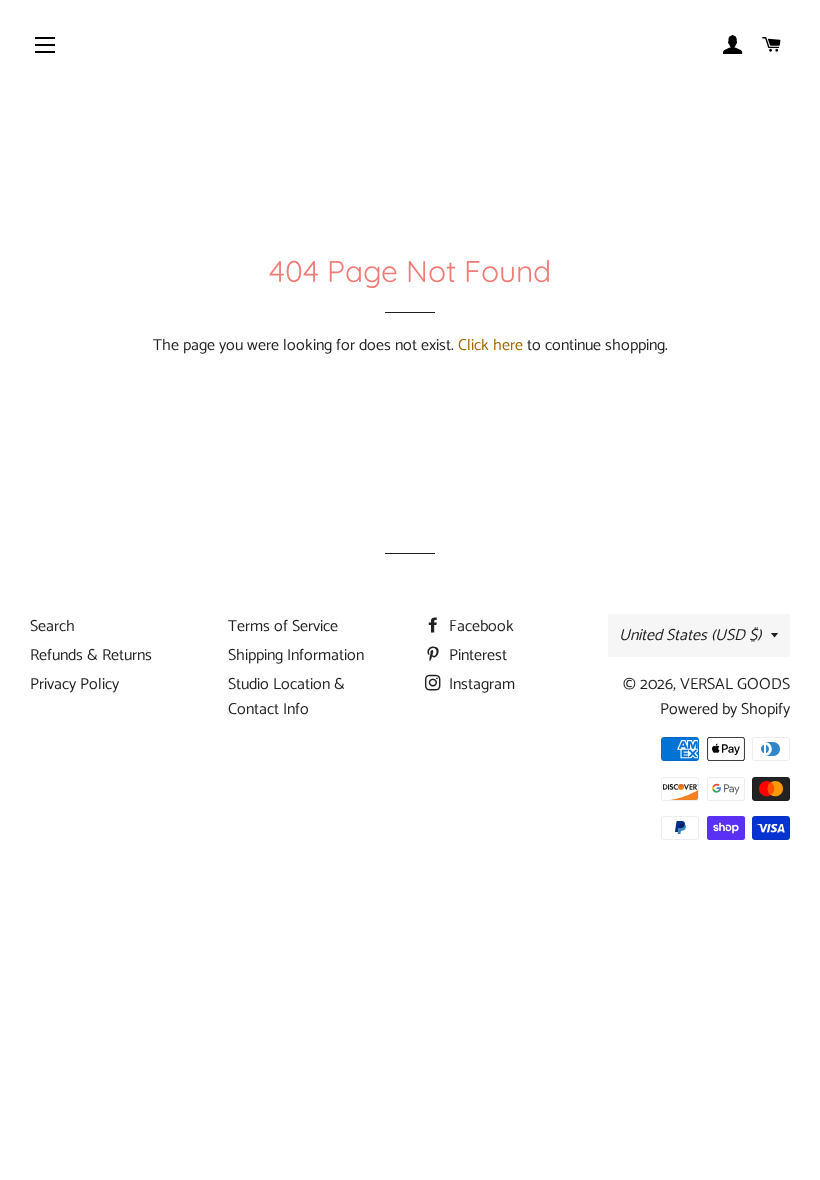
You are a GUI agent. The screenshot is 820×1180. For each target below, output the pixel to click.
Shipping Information (296, 655)
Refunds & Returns (91, 655)
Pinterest (476, 655)
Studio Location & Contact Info (286, 697)
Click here (490, 345)
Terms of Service (283, 626)
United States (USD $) (690, 635)
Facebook (479, 626)
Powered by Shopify (725, 709)
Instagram (480, 684)
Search (52, 626)
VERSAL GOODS (735, 684)
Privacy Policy (74, 684)
